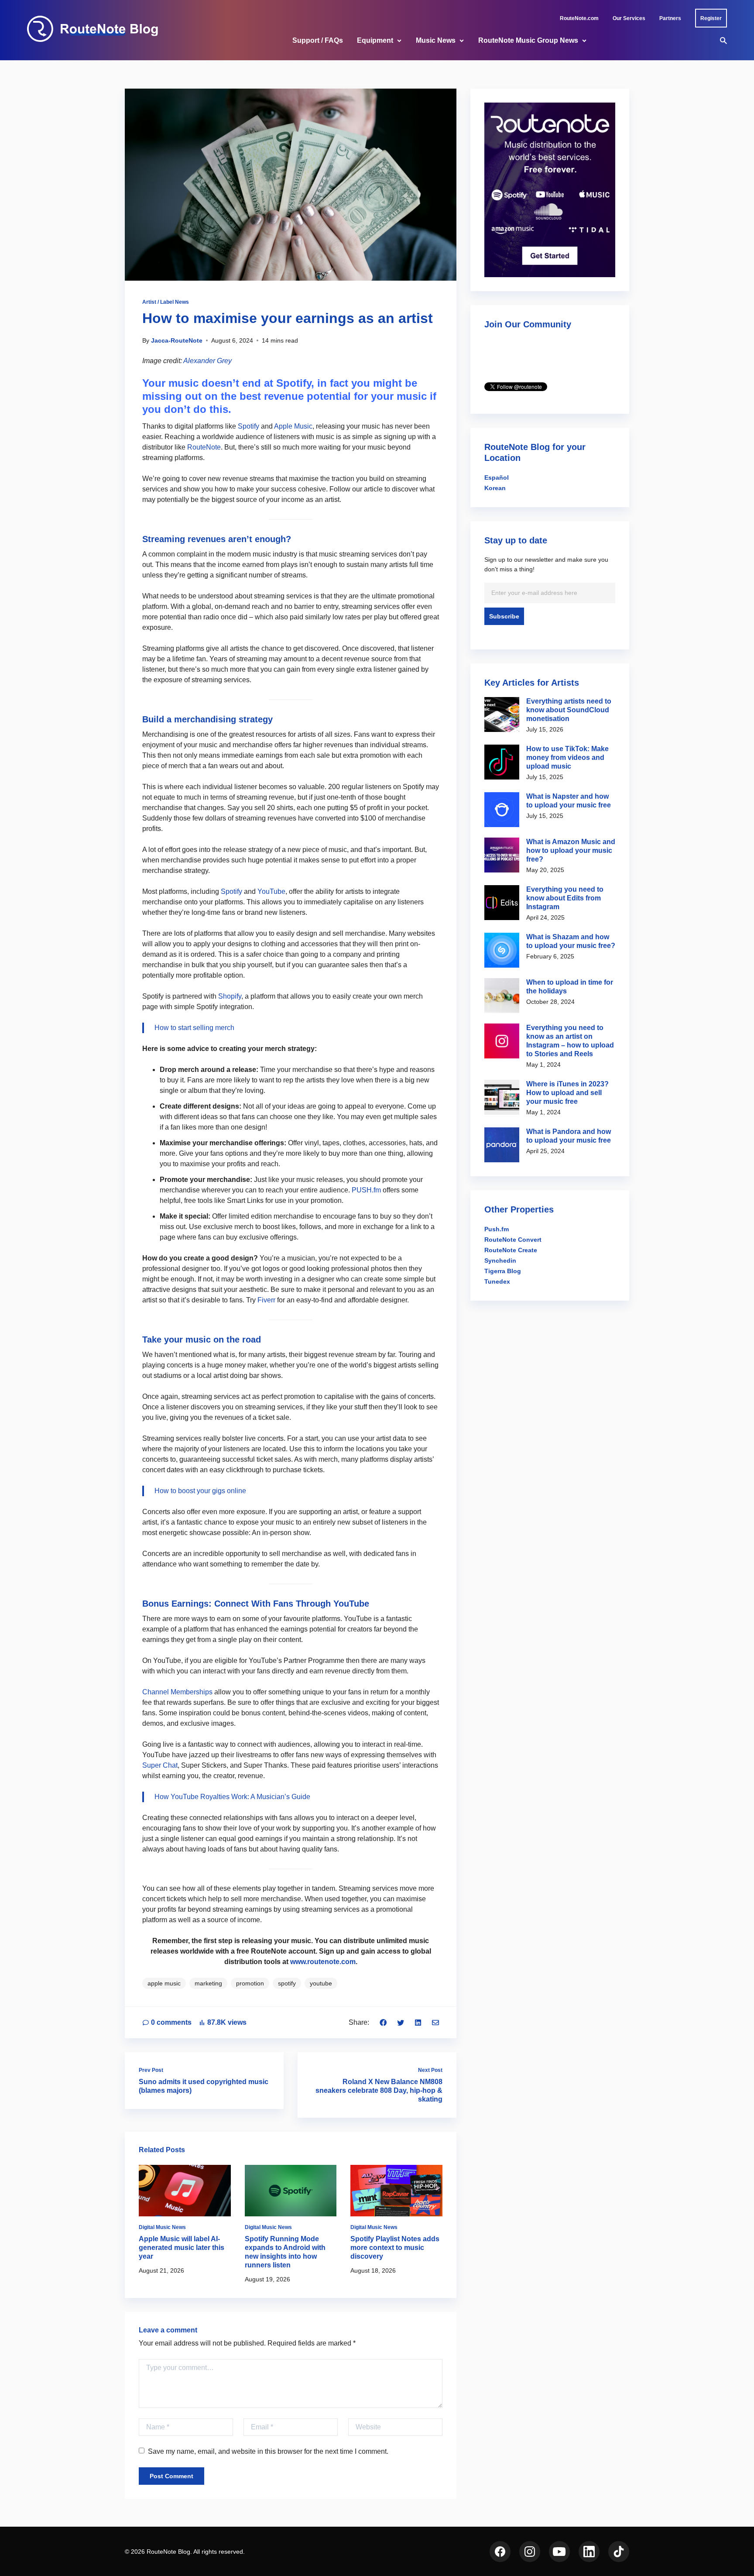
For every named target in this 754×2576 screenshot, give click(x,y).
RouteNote (204, 447)
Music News (436, 40)
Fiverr (266, 1300)
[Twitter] (401, 2022)
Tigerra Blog (503, 1271)
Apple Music (293, 426)
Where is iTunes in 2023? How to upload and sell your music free (567, 1093)
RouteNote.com (579, 18)
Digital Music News (162, 2227)
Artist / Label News (166, 302)
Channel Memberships (177, 1692)
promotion (250, 1983)
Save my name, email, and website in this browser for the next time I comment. (268, 2451)
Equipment (375, 40)
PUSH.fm (366, 1190)
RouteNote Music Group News (528, 40)
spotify (287, 1983)
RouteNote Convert (513, 1240)
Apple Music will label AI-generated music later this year (182, 2248)
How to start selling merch (194, 1028)
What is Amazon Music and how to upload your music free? (571, 850)
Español (497, 477)
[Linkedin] (418, 2022)
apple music (164, 1983)
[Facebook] (383, 2022)
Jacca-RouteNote (177, 340)
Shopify (230, 996)
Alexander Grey (207, 361)
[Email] (435, 2022)
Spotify (248, 426)
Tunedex (497, 1281)
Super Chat (160, 1765)
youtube (321, 1983)
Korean (495, 488)
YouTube (271, 891)
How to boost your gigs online (200, 1491)
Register (711, 18)
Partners (670, 18)
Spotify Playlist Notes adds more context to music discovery (395, 2248)
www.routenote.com (323, 1962)
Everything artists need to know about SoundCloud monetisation (569, 710)
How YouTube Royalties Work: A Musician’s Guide (232, 1797)
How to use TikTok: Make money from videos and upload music (567, 757)
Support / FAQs (318, 40)
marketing (208, 1983)
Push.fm (497, 1229)
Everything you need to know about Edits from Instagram (565, 898)
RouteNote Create (511, 1250)
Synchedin (500, 1261)
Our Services (629, 18)
